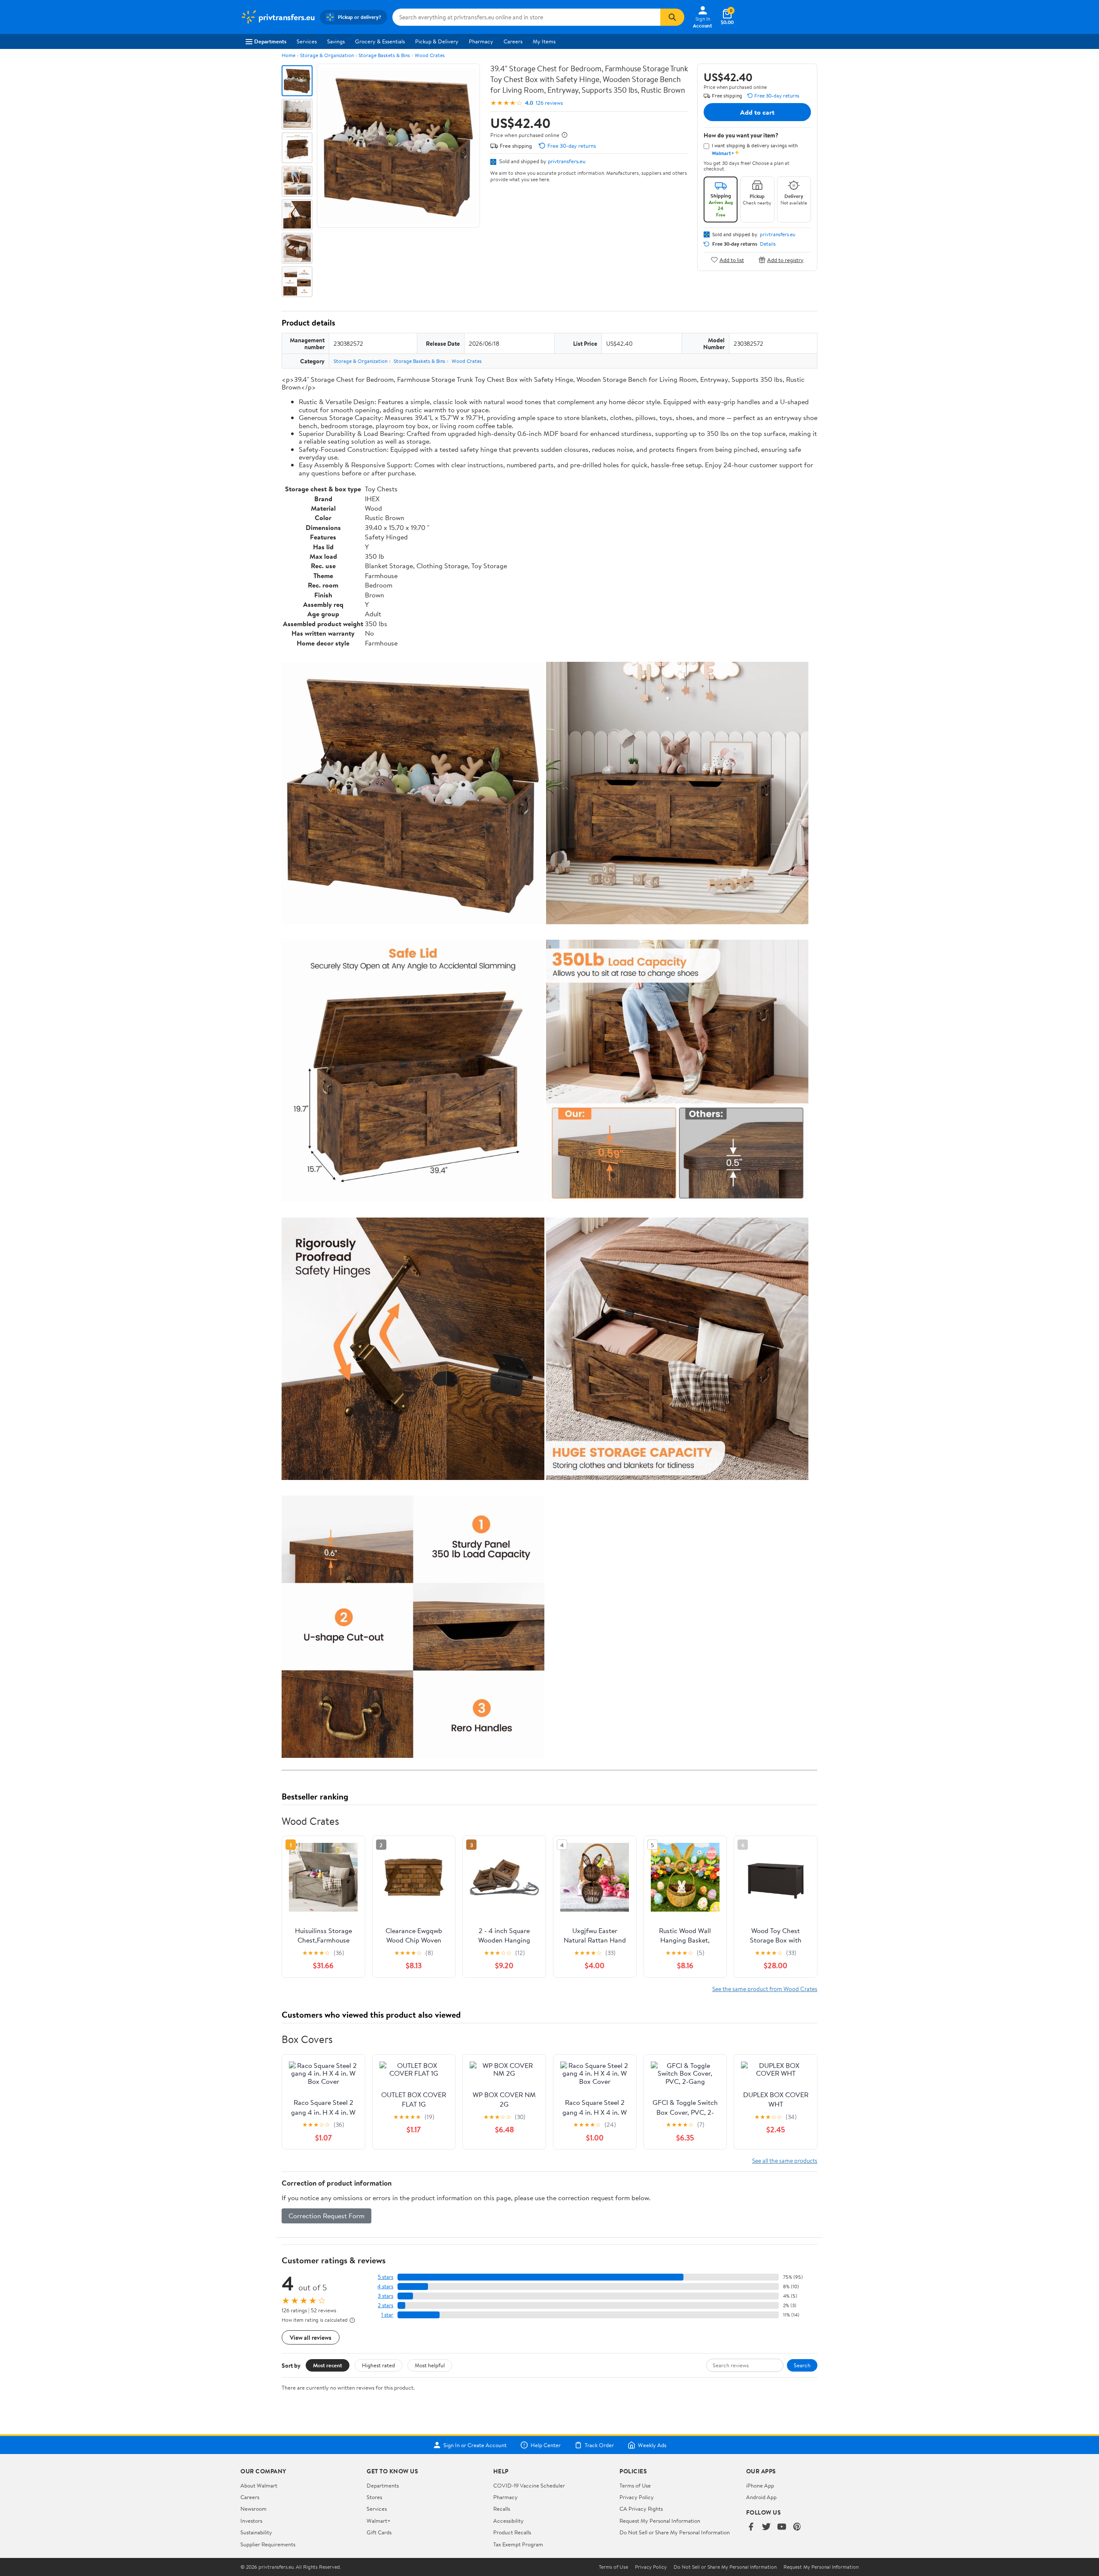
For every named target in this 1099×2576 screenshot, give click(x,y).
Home (288, 55)
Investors (251, 2521)
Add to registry (785, 260)
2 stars (386, 2305)
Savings (336, 41)
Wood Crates (430, 55)
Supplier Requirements (268, 2544)
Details (768, 244)
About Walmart (259, 2485)
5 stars (386, 2277)
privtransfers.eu (567, 161)
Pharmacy (481, 41)
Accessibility (509, 2521)
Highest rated (378, 2365)
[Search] (672, 17)
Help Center (546, 2445)
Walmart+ (379, 2521)
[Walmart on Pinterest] (797, 2527)
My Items (544, 41)
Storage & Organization (327, 55)
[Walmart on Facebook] (751, 2527)
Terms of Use (635, 2485)
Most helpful (430, 2365)
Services (307, 41)
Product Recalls (512, 2532)
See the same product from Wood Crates (765, 1989)
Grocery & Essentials (380, 41)
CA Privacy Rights (641, 2509)
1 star (387, 2315)
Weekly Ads (652, 2445)
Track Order (599, 2445)
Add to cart (757, 112)
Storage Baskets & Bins (384, 55)
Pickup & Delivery (437, 41)
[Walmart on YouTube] (782, 2527)
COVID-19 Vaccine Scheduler (529, 2485)
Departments (270, 41)
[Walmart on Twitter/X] (766, 2527)
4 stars (385, 2286)
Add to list (732, 260)
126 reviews (549, 103)
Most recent (328, 2365)
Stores (374, 2497)
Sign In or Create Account (475, 2445)
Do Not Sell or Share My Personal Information (675, 2532)
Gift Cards (379, 2532)
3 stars (386, 2296)
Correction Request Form (326, 2216)
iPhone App (760, 2485)
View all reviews (311, 2337)
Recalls (502, 2509)
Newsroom (253, 2509)
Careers (513, 41)
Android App (761, 2497)
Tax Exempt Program (518, 2544)
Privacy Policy (637, 2497)
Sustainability (256, 2532)
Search (802, 2365)
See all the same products (785, 2160)
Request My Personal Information (660, 2521)
